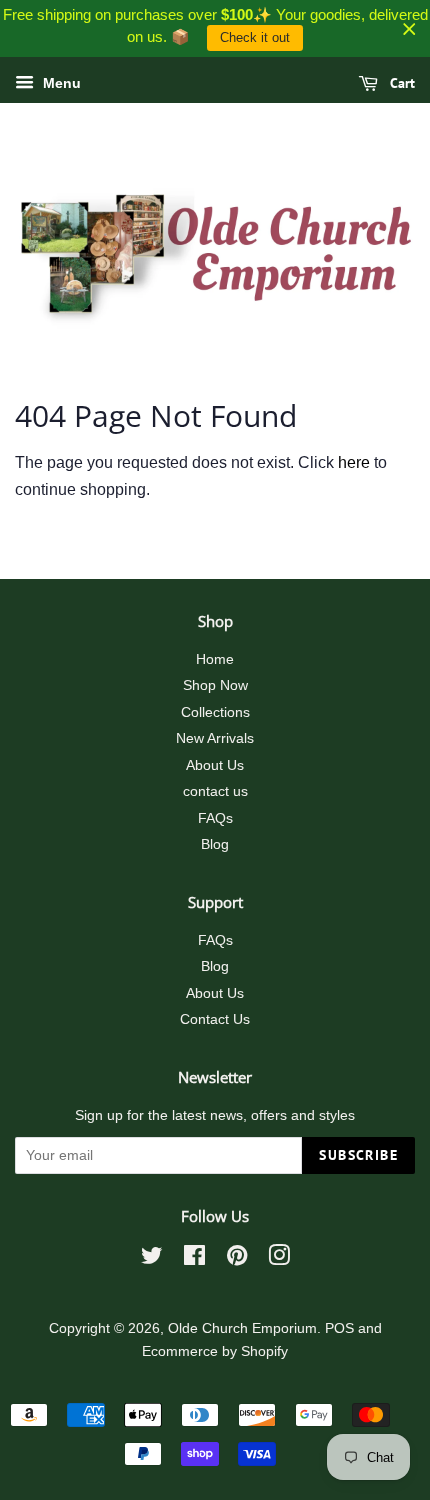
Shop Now (215, 685)
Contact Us (215, 1019)
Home (215, 659)
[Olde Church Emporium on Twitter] (152, 1259)
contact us (215, 791)
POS (339, 1328)
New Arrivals (215, 738)
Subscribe (358, 1155)
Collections (215, 712)
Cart (400, 83)
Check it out (255, 37)
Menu (60, 83)
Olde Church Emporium (242, 1328)
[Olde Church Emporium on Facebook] (194, 1259)
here (354, 462)
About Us (215, 765)
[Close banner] (409, 28)
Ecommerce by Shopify (215, 1351)
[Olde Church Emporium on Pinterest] (237, 1259)
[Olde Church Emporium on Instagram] (279, 1259)
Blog (215, 844)
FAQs (215, 818)
